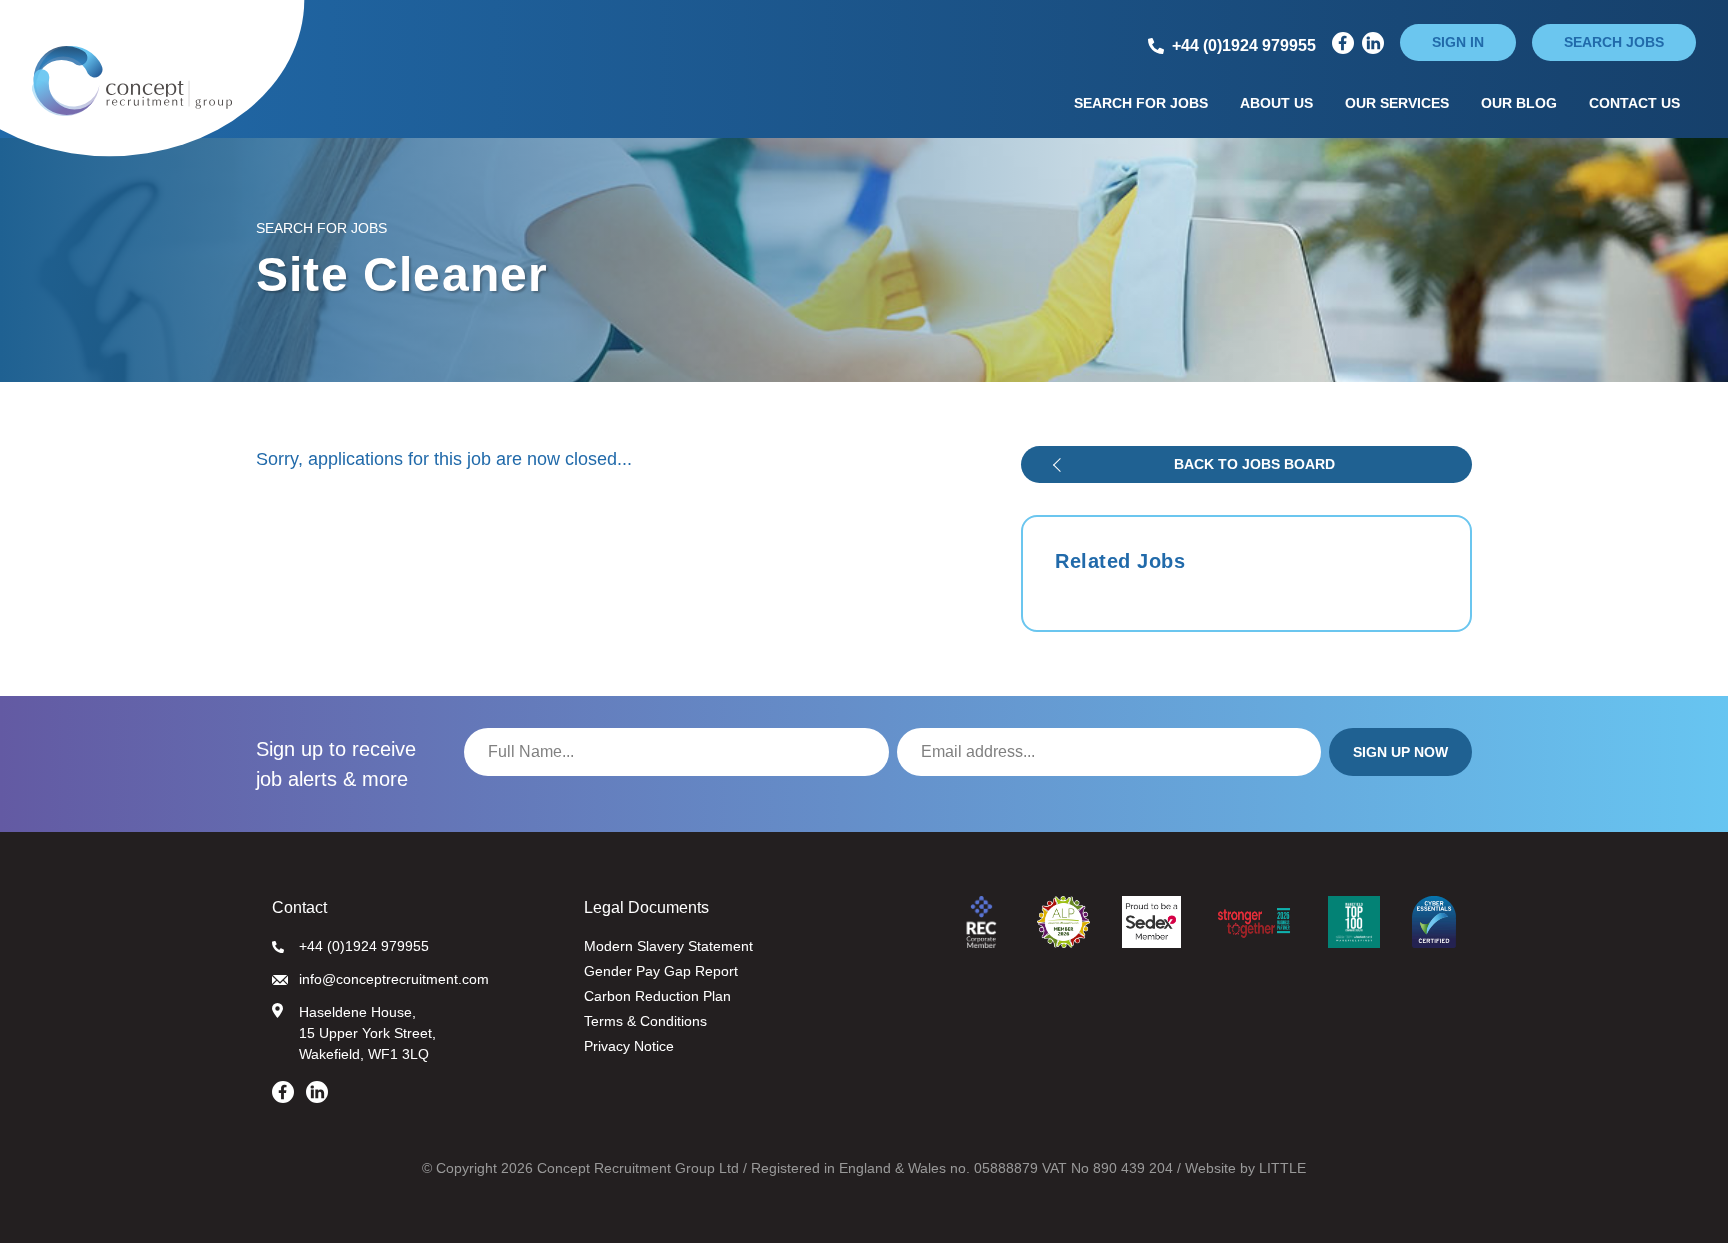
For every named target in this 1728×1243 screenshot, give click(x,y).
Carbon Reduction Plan (657, 996)
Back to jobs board (1254, 464)
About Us (1276, 103)
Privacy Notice (629, 1046)
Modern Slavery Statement (668, 946)
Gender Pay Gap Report (661, 971)
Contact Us (1634, 103)
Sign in (1458, 42)
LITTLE (1282, 1168)
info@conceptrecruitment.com (394, 979)
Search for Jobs (1141, 103)
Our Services (1397, 103)
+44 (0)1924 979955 (364, 946)
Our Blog (1519, 103)
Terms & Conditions (645, 1021)
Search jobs (1614, 42)
